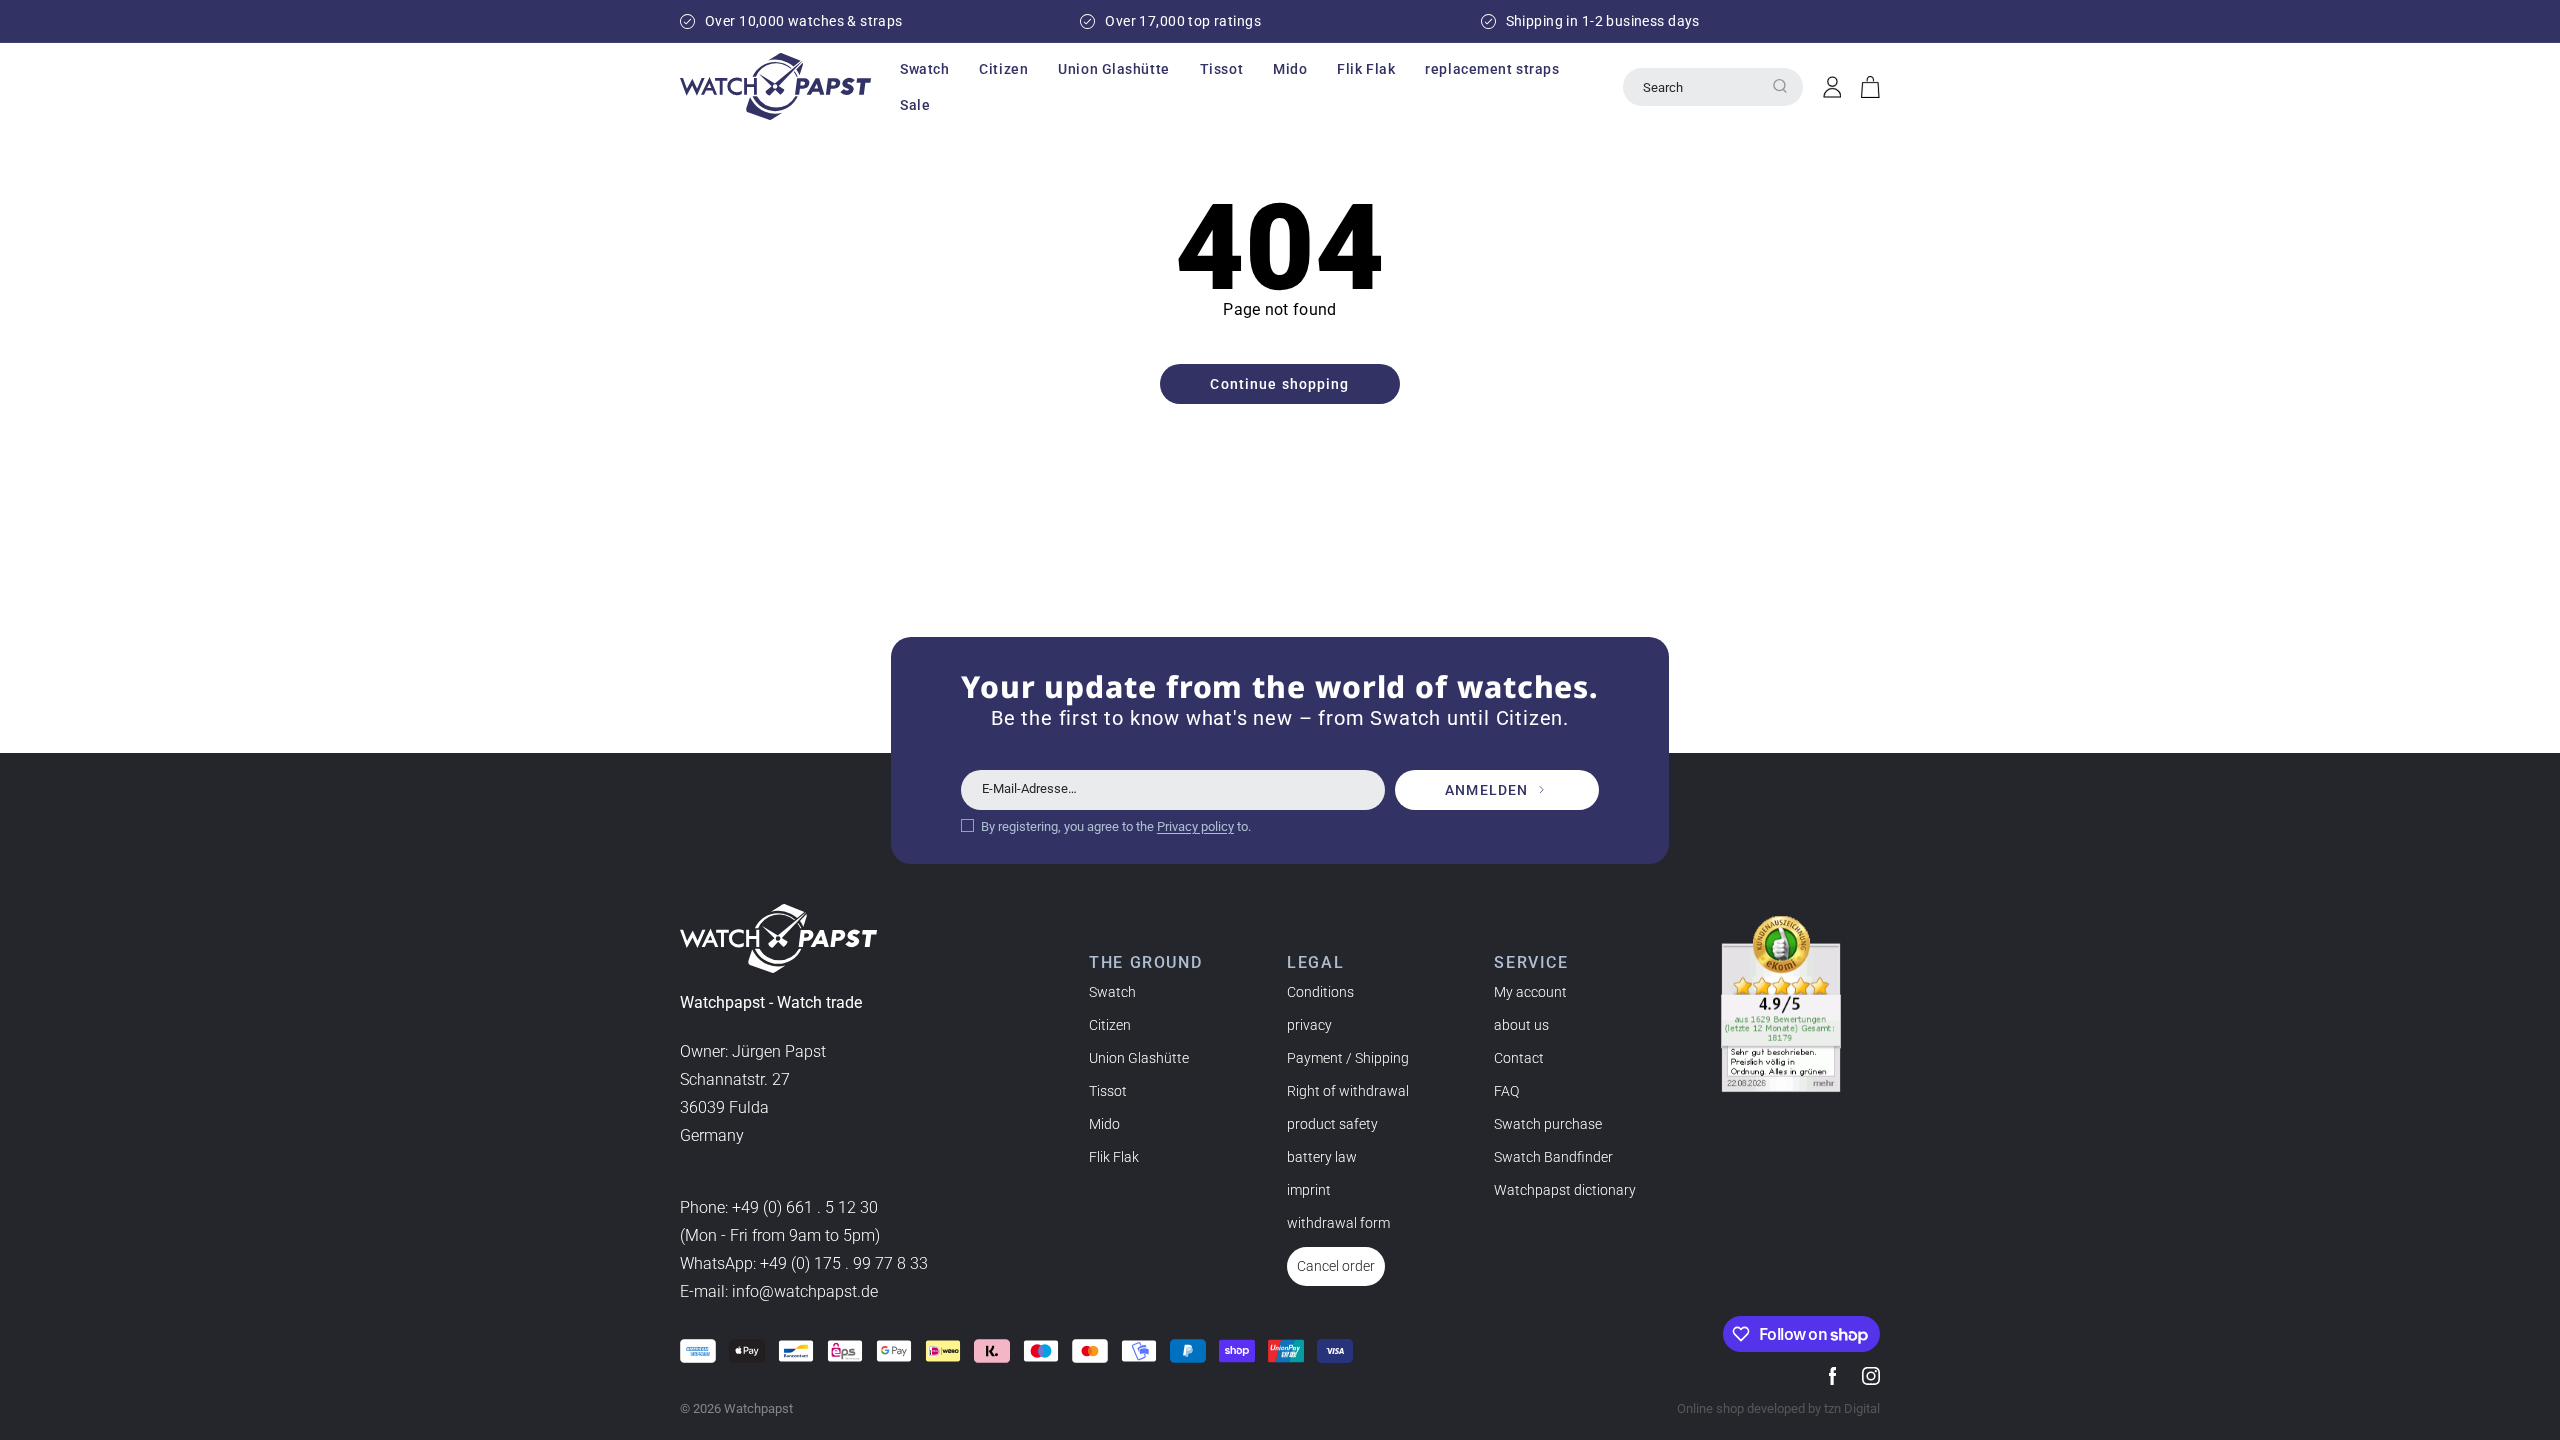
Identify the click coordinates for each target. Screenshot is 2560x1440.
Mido (1104, 1124)
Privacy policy (1195, 826)
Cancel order (1336, 1266)
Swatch (1112, 992)
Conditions (1320, 992)
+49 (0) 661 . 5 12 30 (805, 1207)
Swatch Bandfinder (1553, 1157)
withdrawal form (1338, 1223)
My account (1530, 992)
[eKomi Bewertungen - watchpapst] (1781, 1004)
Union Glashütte (1139, 1058)
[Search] (1780, 86)
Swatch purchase (1548, 1124)
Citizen (1110, 1025)
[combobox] (1713, 87)
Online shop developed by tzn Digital (1778, 1408)
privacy (1309, 1025)
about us (1521, 1025)
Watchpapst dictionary (1565, 1190)
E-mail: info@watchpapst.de (779, 1291)
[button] (924, 69)
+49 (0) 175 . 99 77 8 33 (844, 1263)
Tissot (1108, 1091)
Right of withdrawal (1348, 1091)
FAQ (1506, 1091)
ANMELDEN (1486, 790)
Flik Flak (1114, 1157)
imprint (1309, 1190)
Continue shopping (1279, 384)
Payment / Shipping (1348, 1058)
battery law (1322, 1157)
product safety (1332, 1124)
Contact (1519, 1058)
